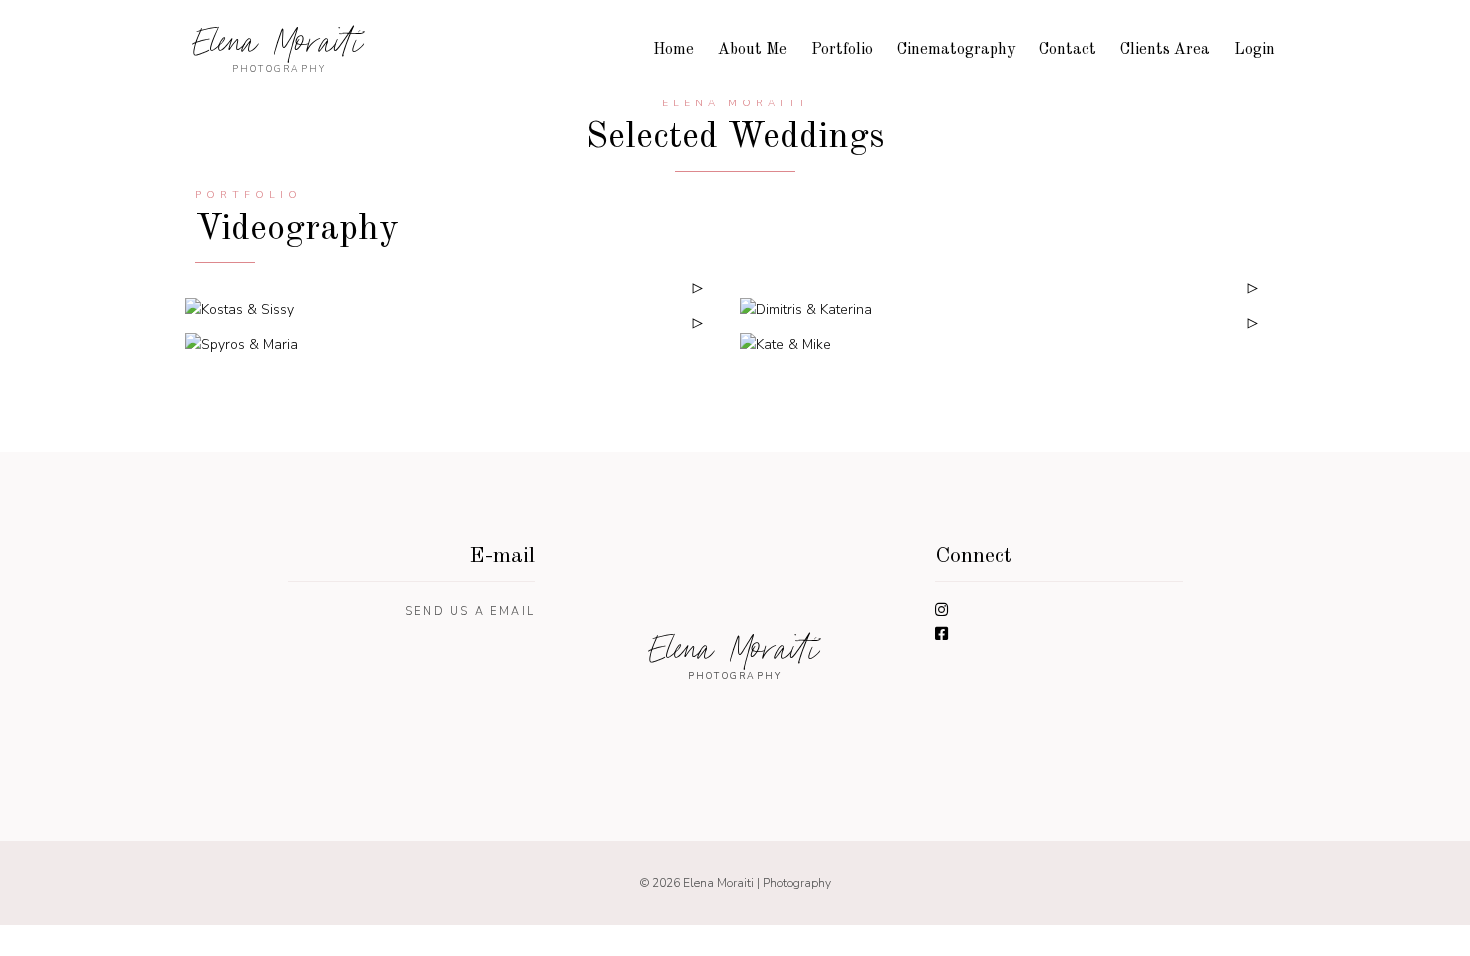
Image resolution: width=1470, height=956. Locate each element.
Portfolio (842, 50)
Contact (1067, 50)
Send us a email (470, 611)
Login (1254, 50)
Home (673, 50)
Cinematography (956, 50)
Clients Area (1165, 50)
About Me (752, 50)
